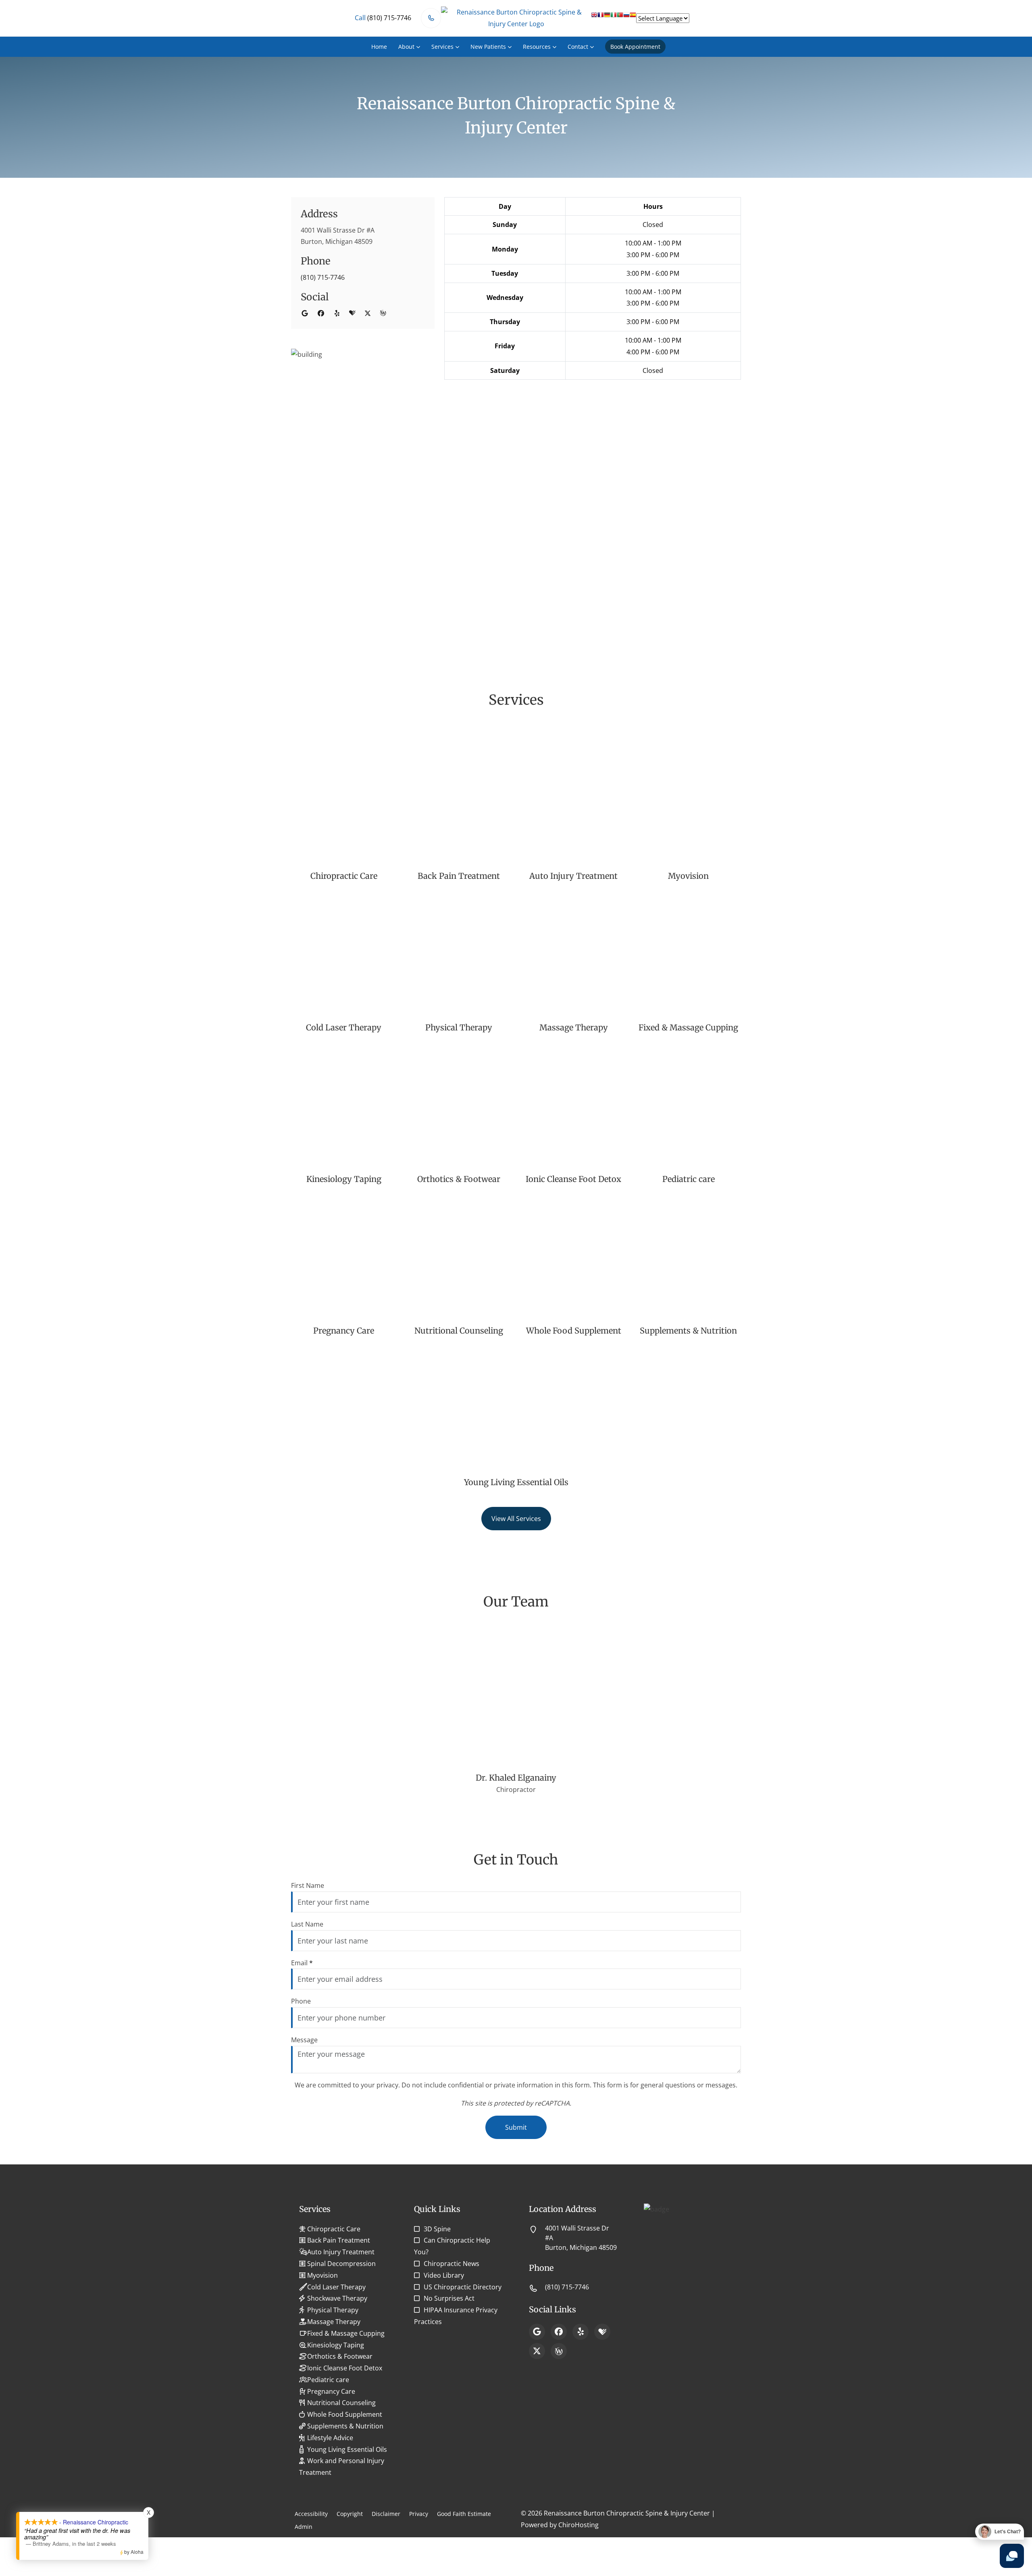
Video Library (444, 2275)
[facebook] (321, 313)
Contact (578, 47)
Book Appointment (635, 47)
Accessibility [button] (311, 2514)
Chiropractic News (451, 2264)
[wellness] (383, 313)
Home (379, 47)
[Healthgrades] (602, 2332)
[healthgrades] (352, 313)
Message (304, 2040)
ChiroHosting (578, 2525)
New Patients (488, 47)
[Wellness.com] (559, 2351)
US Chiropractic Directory (463, 2287)
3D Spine (437, 2229)
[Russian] (626, 18)
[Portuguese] (620, 18)
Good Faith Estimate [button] (464, 2514)
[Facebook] (559, 2332)
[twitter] (368, 313)
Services (442, 47)
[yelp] (337, 313)
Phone (301, 2001)
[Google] (537, 2332)
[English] (594, 18)
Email (302, 1963)
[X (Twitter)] (537, 2351)
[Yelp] (580, 2332)
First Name (308, 1885)
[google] (305, 313)
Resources (537, 47)
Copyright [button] (350, 2514)
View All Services (516, 1519)
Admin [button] (304, 2527)
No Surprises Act (449, 2298)
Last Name (307, 1924)
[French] (601, 18)
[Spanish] (633, 18)
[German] (607, 18)
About (406, 47)
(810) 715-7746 (323, 277)
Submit (516, 2127)
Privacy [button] (419, 2514)
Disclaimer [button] (386, 2514)
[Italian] (614, 18)
